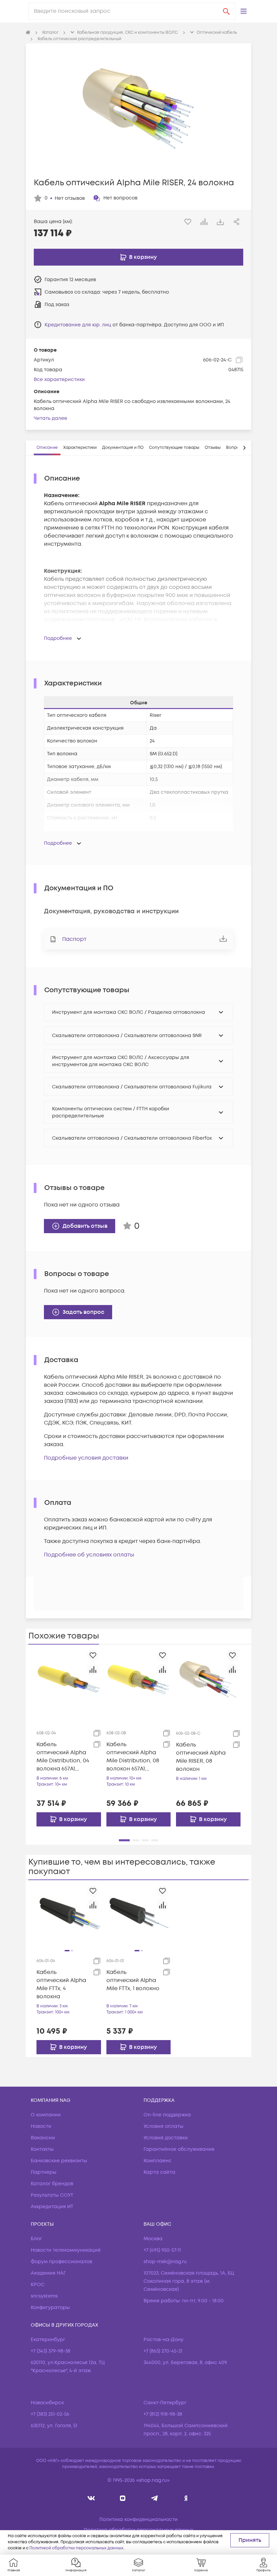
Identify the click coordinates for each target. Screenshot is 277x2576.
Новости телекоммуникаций (66, 2250)
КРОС (38, 2285)
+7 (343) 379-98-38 (51, 2351)
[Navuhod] (123, 2498)
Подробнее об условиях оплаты (89, 1555)
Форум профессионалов (61, 2262)
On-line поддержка (167, 2115)
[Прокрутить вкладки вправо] (244, 448)
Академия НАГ (48, 2273)
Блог (36, 2239)
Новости (41, 2126)
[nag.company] (91, 2498)
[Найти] (226, 11)
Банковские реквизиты (59, 2161)
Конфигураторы (50, 2308)
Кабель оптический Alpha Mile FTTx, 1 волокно (133, 1980)
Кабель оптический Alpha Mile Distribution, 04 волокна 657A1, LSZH (63, 1757)
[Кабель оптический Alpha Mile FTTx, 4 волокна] (69, 1915)
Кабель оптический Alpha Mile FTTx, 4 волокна (61, 1984)
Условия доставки (166, 2138)
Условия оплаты (163, 2126)
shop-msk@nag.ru (165, 2262)
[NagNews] (154, 2498)
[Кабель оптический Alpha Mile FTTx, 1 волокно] (139, 1915)
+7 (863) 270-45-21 (163, 2351)
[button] (244, 11)
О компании (46, 2115)
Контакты (42, 2149)
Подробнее (58, 638)
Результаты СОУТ (52, 2195)
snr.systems (44, 2296)
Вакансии (43, 2138)
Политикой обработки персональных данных (76, 2548)
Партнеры (44, 2172)
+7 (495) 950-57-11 (162, 2250)
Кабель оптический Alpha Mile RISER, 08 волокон (201, 1757)
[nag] (186, 2498)
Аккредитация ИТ (52, 2207)
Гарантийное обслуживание (179, 2149)
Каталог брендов (52, 2184)
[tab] (47, 448)
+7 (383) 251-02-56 (50, 2414)
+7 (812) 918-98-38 (163, 2414)
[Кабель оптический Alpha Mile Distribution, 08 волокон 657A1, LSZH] (139, 1679)
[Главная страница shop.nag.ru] (28, 33)
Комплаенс (158, 2161)
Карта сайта (159, 2172)
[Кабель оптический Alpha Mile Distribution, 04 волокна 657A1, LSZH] (69, 1679)
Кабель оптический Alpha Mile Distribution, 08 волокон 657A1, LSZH (133, 1757)
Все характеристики (59, 379)
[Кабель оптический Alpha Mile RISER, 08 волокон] (208, 1679)
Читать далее (51, 418)
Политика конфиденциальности (138, 2519)
